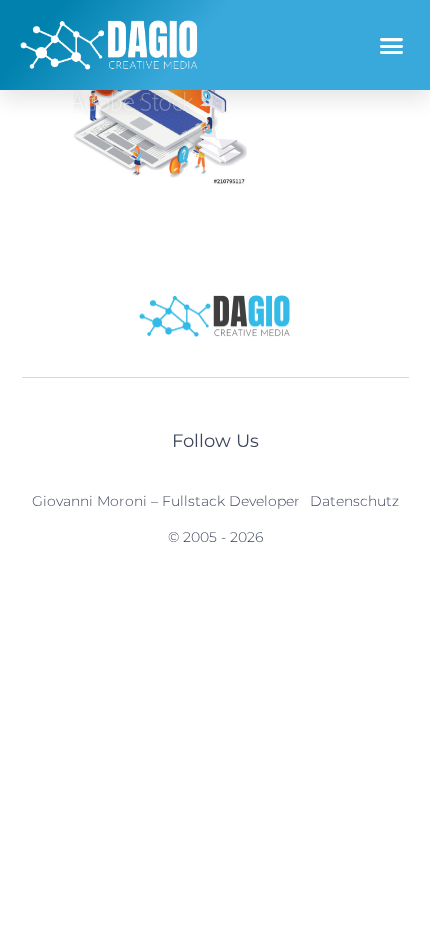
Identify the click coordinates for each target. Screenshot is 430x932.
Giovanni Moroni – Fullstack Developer (166, 501)
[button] (392, 45)
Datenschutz (354, 501)
